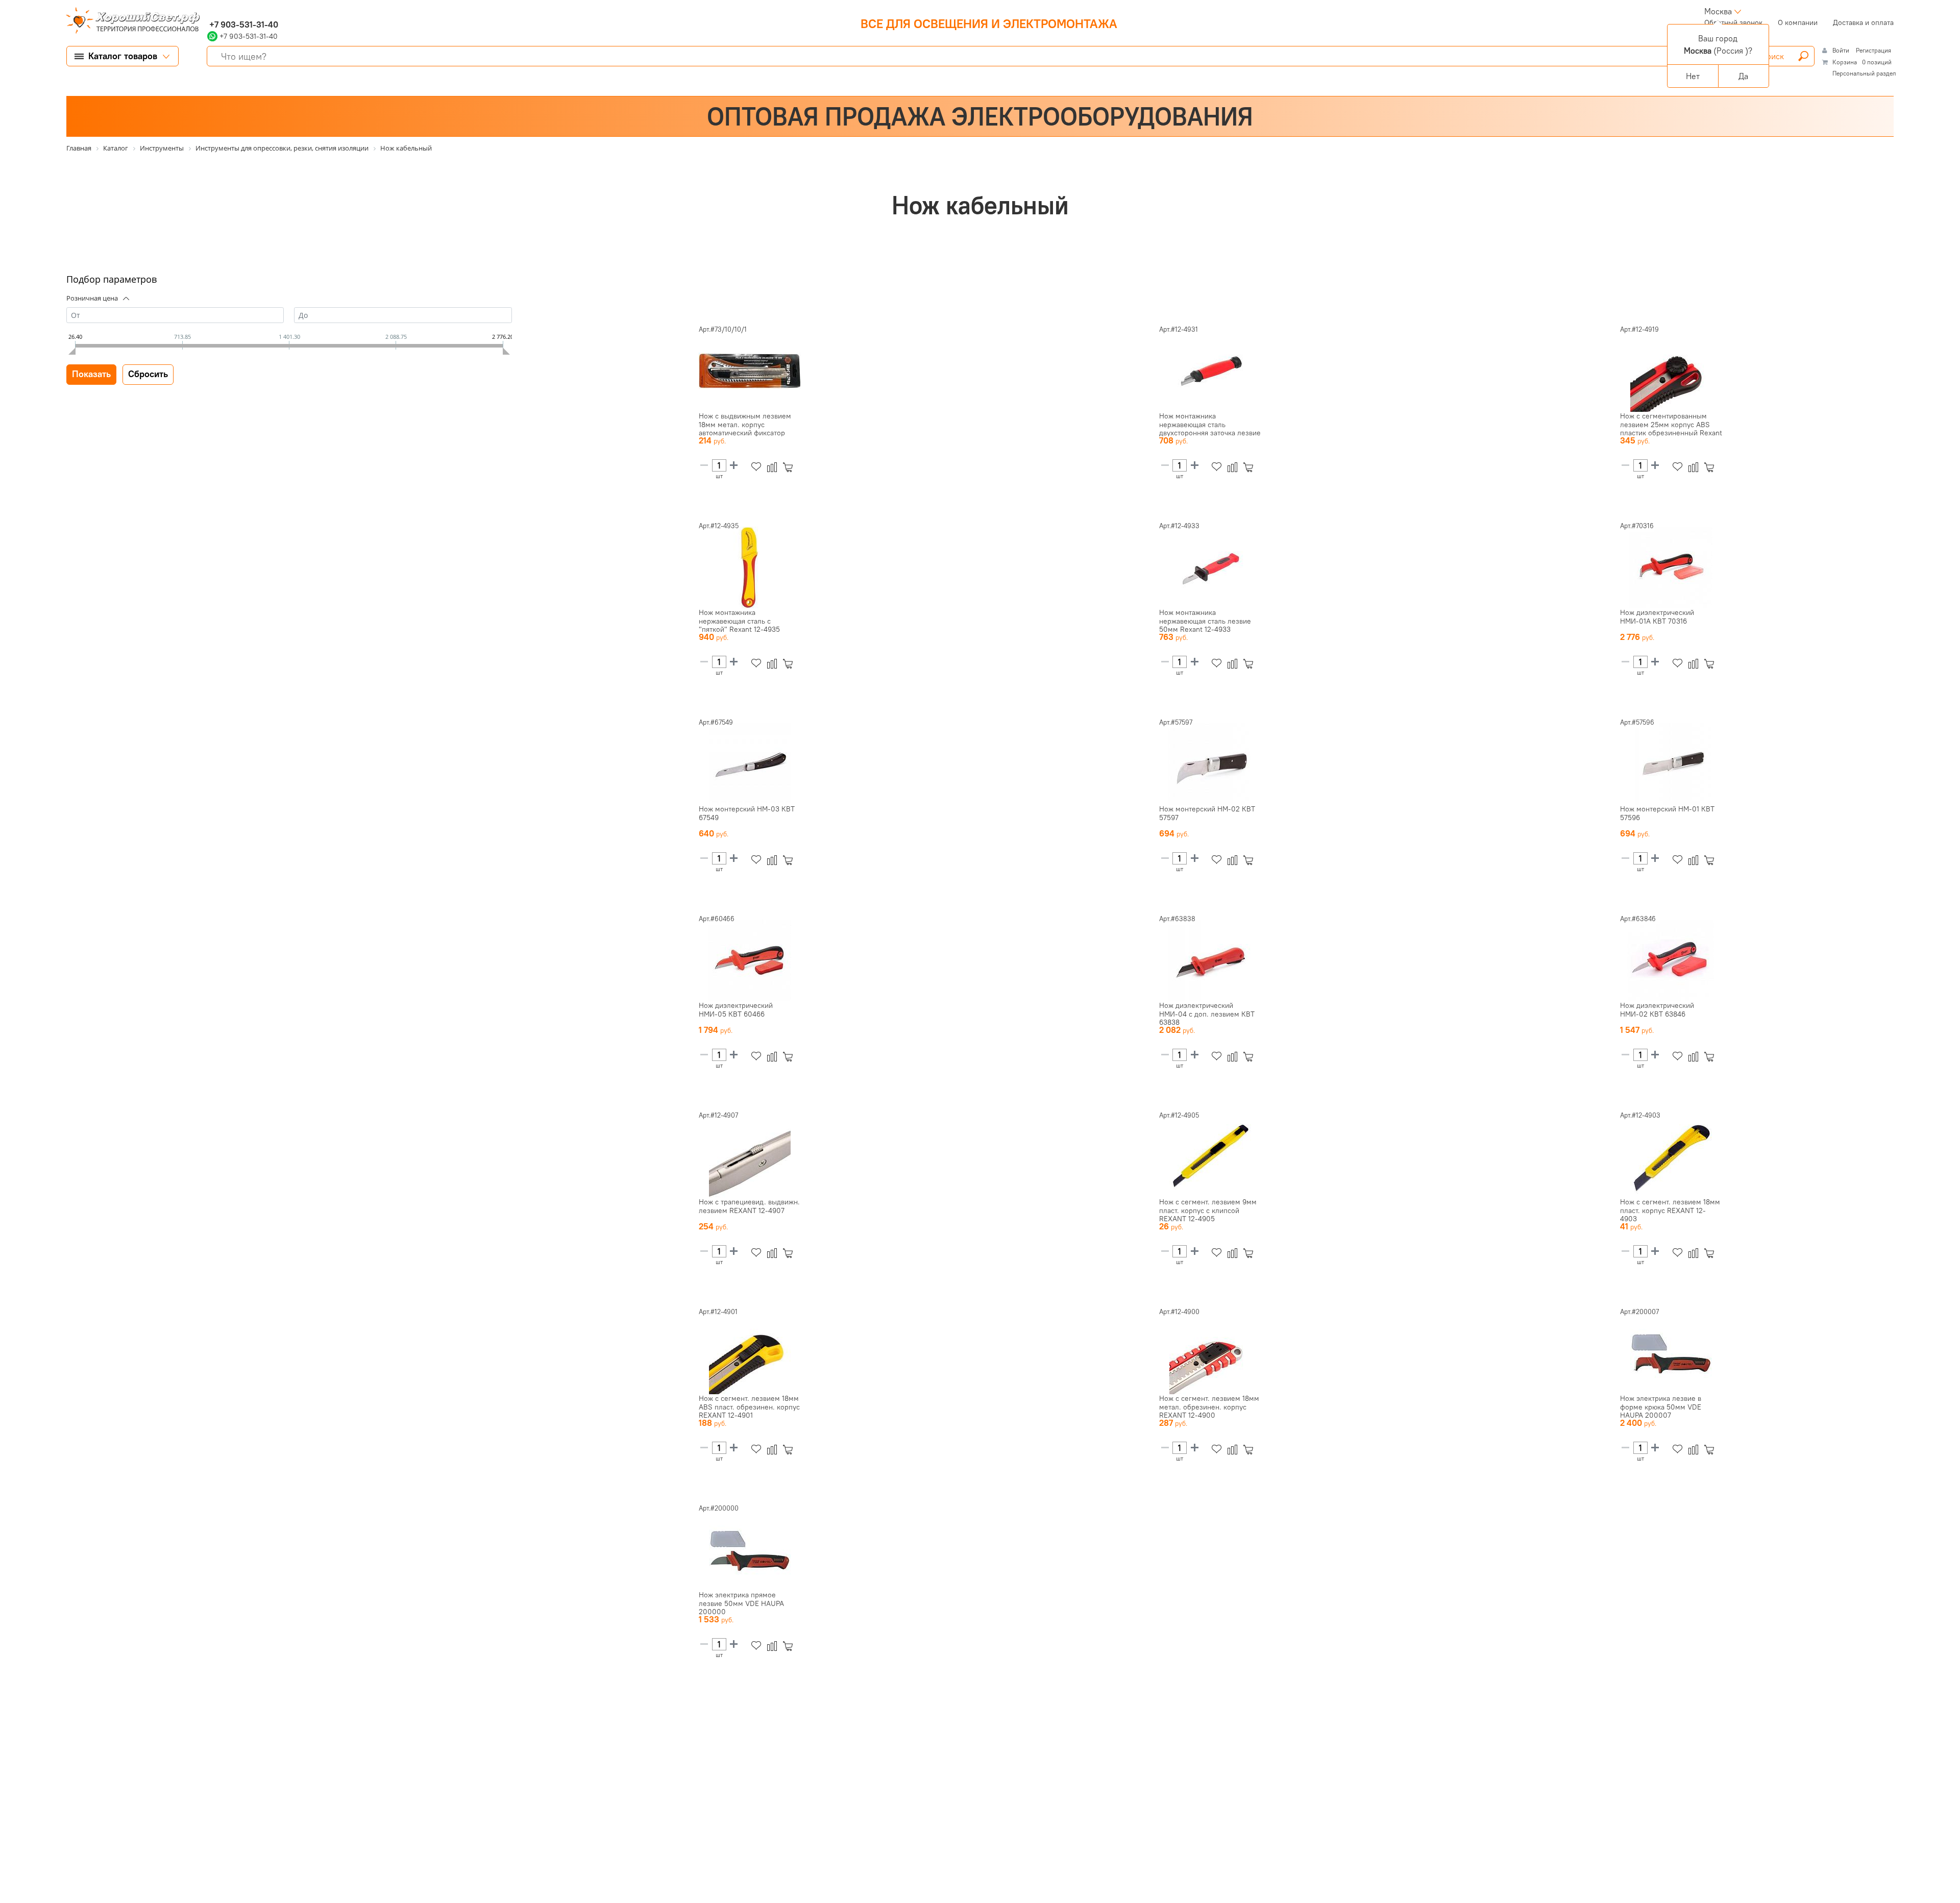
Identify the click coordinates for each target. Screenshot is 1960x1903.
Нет (1693, 76)
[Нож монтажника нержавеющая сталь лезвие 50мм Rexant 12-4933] (1210, 567)
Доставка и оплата (1863, 22)
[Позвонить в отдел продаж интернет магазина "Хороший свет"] (210, 11)
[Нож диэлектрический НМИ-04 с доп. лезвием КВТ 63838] (1210, 960)
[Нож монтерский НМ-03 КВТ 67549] (750, 764)
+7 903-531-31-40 (243, 24)
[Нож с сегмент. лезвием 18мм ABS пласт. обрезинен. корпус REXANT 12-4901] (750, 1353)
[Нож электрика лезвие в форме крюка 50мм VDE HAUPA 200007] (1671, 1353)
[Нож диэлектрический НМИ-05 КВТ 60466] (750, 960)
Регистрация (1873, 50)
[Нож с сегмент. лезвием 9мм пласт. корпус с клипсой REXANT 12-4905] (1210, 1157)
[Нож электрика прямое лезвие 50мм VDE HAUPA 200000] (750, 1550)
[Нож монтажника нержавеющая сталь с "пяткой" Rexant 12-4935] (750, 567)
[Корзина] (790, 467)
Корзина (1845, 62)
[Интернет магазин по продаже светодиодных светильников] (129, 21)
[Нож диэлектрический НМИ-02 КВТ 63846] (1671, 960)
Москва (1718, 11)
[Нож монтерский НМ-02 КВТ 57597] (1210, 764)
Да (1743, 76)
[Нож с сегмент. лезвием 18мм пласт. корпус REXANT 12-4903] (1671, 1157)
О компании (1798, 22)
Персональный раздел (1864, 73)
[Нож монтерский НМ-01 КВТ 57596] (1671, 764)
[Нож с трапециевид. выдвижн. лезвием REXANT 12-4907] (750, 1157)
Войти (1842, 50)
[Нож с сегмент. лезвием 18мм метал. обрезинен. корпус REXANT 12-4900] (1210, 1353)
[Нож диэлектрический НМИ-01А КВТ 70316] (1671, 567)
